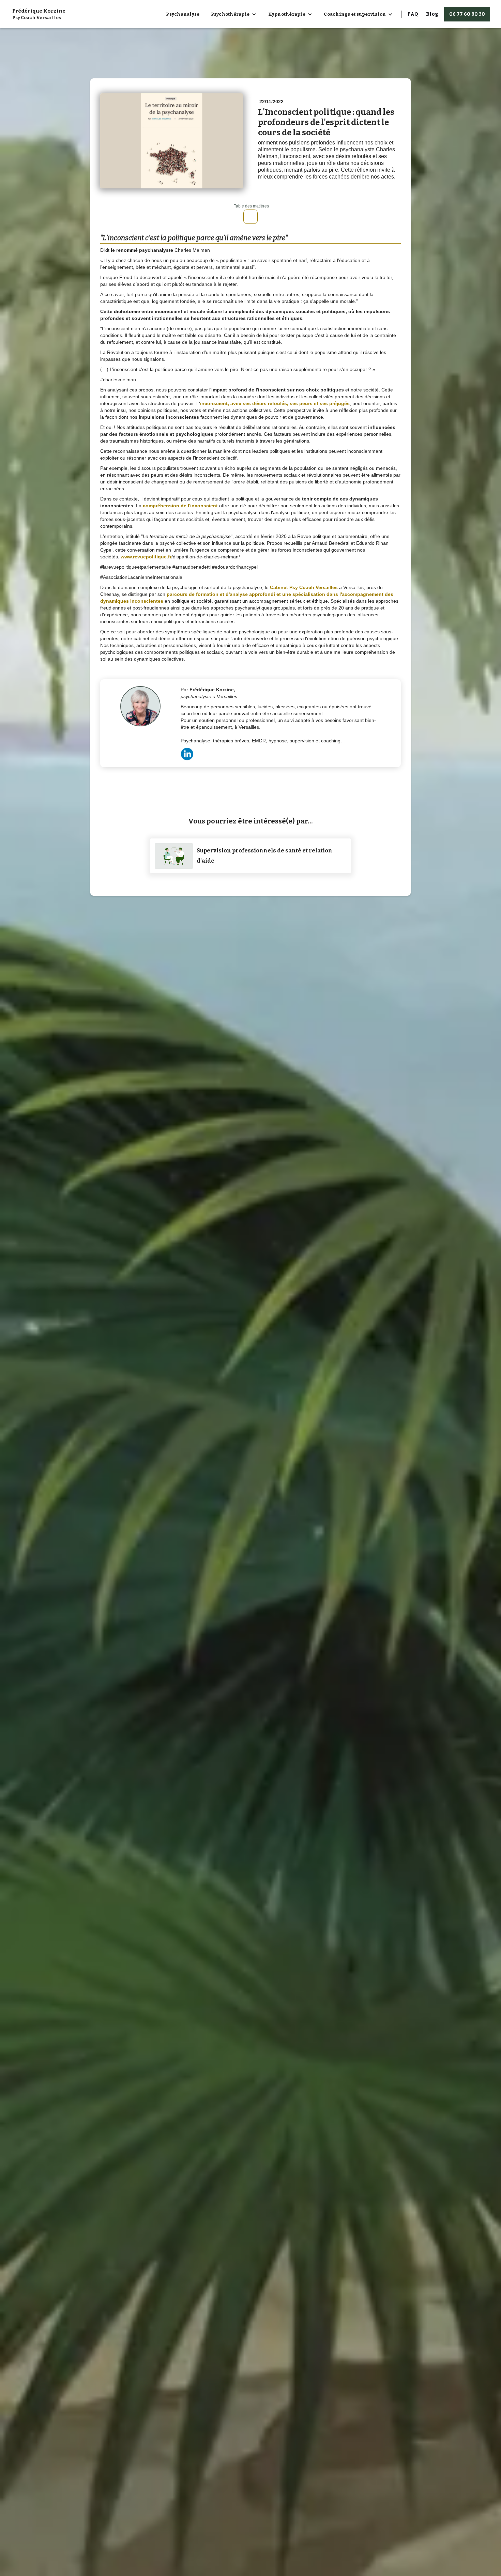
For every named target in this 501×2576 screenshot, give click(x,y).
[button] (234, 14)
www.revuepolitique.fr (146, 557)
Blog (432, 14)
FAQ (413, 14)
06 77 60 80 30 (467, 14)
